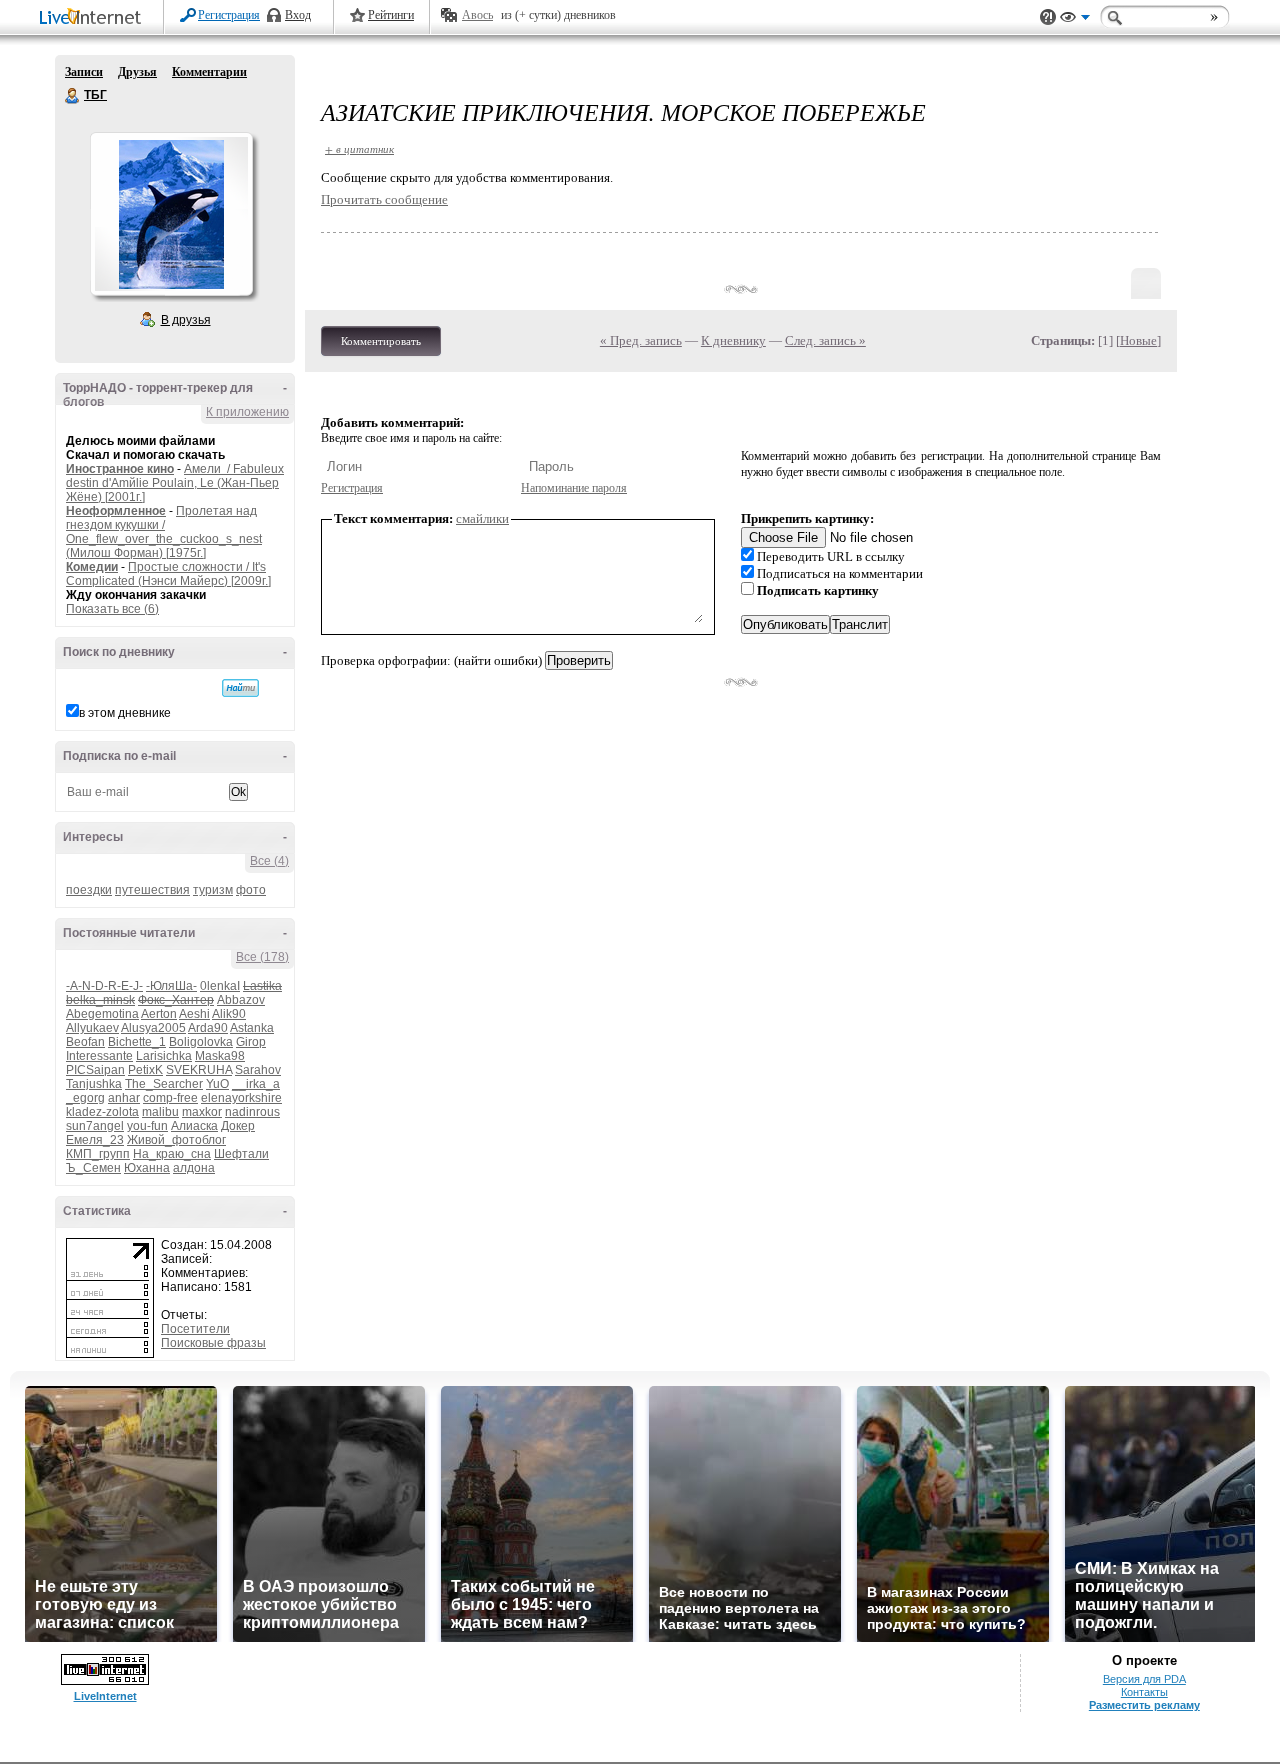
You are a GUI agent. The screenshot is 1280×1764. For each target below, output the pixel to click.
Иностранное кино (120, 469)
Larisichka (164, 1056)
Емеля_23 (95, 1140)
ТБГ (73, 96)
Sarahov (258, 1070)
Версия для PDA (1144, 1679)
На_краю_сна (172, 1154)
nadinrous (252, 1112)
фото (251, 890)
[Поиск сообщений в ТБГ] (240, 688)
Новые (1138, 340)
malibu (160, 1112)
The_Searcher (164, 1084)
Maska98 (220, 1056)
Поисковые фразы (213, 1343)
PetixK (145, 1070)
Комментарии (209, 72)
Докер (238, 1126)
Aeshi (194, 1014)
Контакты (1144, 1692)
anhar (124, 1098)
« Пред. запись (641, 340)
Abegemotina (102, 1014)
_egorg (85, 1098)
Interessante (99, 1056)
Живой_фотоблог (176, 1140)
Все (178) (262, 957)
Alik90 (229, 1014)
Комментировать (381, 341)
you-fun (147, 1126)
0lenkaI (220, 986)
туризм (213, 890)
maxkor (202, 1112)
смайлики (482, 518)
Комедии (92, 567)
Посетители (195, 1329)
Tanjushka (94, 1084)
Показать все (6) (112, 609)
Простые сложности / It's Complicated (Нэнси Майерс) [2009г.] (168, 574)
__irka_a (256, 1084)
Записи (84, 72)
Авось (477, 15)
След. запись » (825, 340)
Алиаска (194, 1126)
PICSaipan (95, 1070)
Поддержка (1048, 17)
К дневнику (733, 340)
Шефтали (241, 1154)
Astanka (252, 1028)
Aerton (159, 1014)
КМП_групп (98, 1154)
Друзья (137, 72)
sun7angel (95, 1126)
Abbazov (241, 1000)
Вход (298, 15)
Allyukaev (92, 1028)
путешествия (152, 890)
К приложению (247, 412)
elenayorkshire (241, 1098)
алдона (194, 1168)
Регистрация (229, 15)
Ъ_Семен (93, 1168)
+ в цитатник (359, 148)
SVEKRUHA (199, 1070)
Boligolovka (201, 1042)
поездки (89, 890)
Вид (1075, 20)
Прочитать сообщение (384, 199)
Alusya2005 (153, 1028)
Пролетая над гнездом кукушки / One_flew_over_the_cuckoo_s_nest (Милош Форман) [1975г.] (164, 532)
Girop (251, 1042)
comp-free (170, 1098)
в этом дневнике (125, 713)
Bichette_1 (137, 1042)
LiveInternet (94, 18)
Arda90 (208, 1028)
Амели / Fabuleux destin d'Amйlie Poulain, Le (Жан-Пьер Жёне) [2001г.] (175, 483)
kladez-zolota (102, 1112)
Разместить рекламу (1144, 1705)
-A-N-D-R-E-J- (104, 986)
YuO (217, 1084)
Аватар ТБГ (171, 214)
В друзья (186, 320)
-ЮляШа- (171, 986)
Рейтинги (391, 15)
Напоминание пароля (574, 488)
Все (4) (269, 861)
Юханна (147, 1168)
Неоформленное (116, 511)
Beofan (85, 1042)
